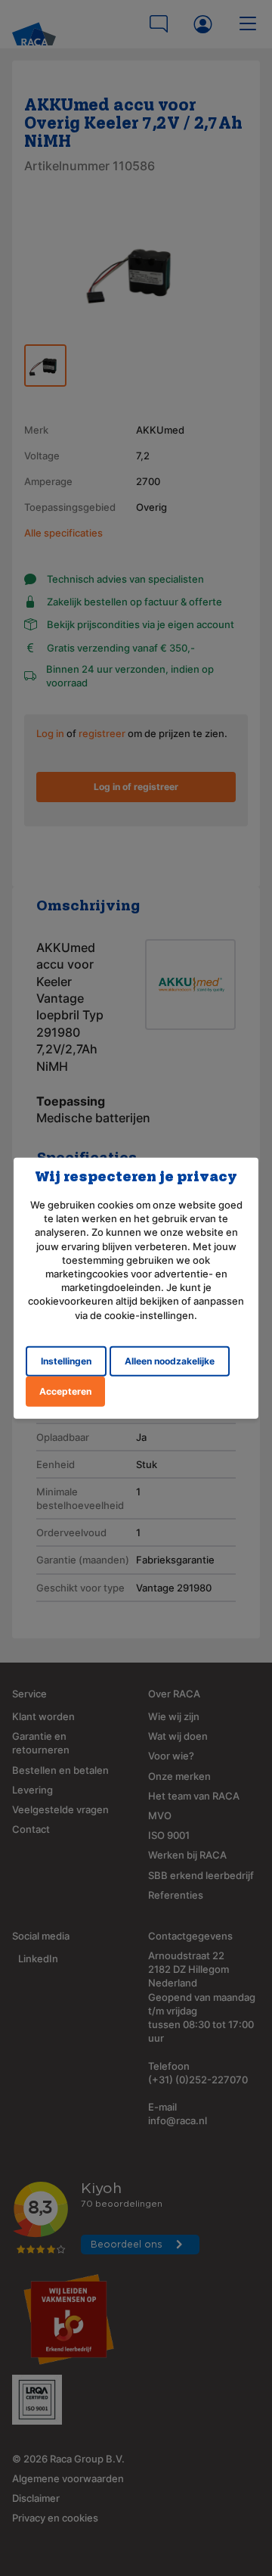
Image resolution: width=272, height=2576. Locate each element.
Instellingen (66, 1360)
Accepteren (65, 1391)
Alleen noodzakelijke (170, 1360)
